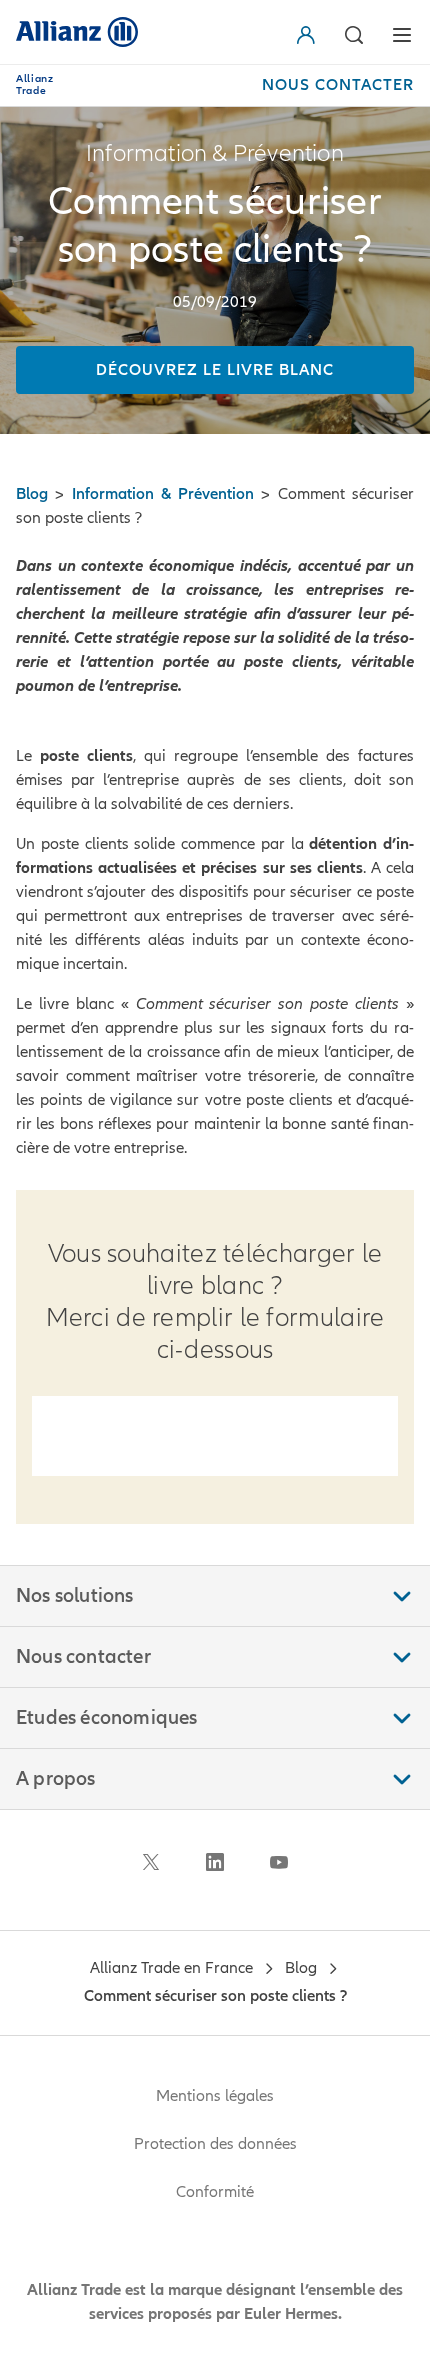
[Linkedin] (215, 1862)
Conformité (215, 2192)
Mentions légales (215, 2096)
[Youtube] (279, 1862)
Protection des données (215, 2144)
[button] (310, 35)
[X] (151, 1862)
